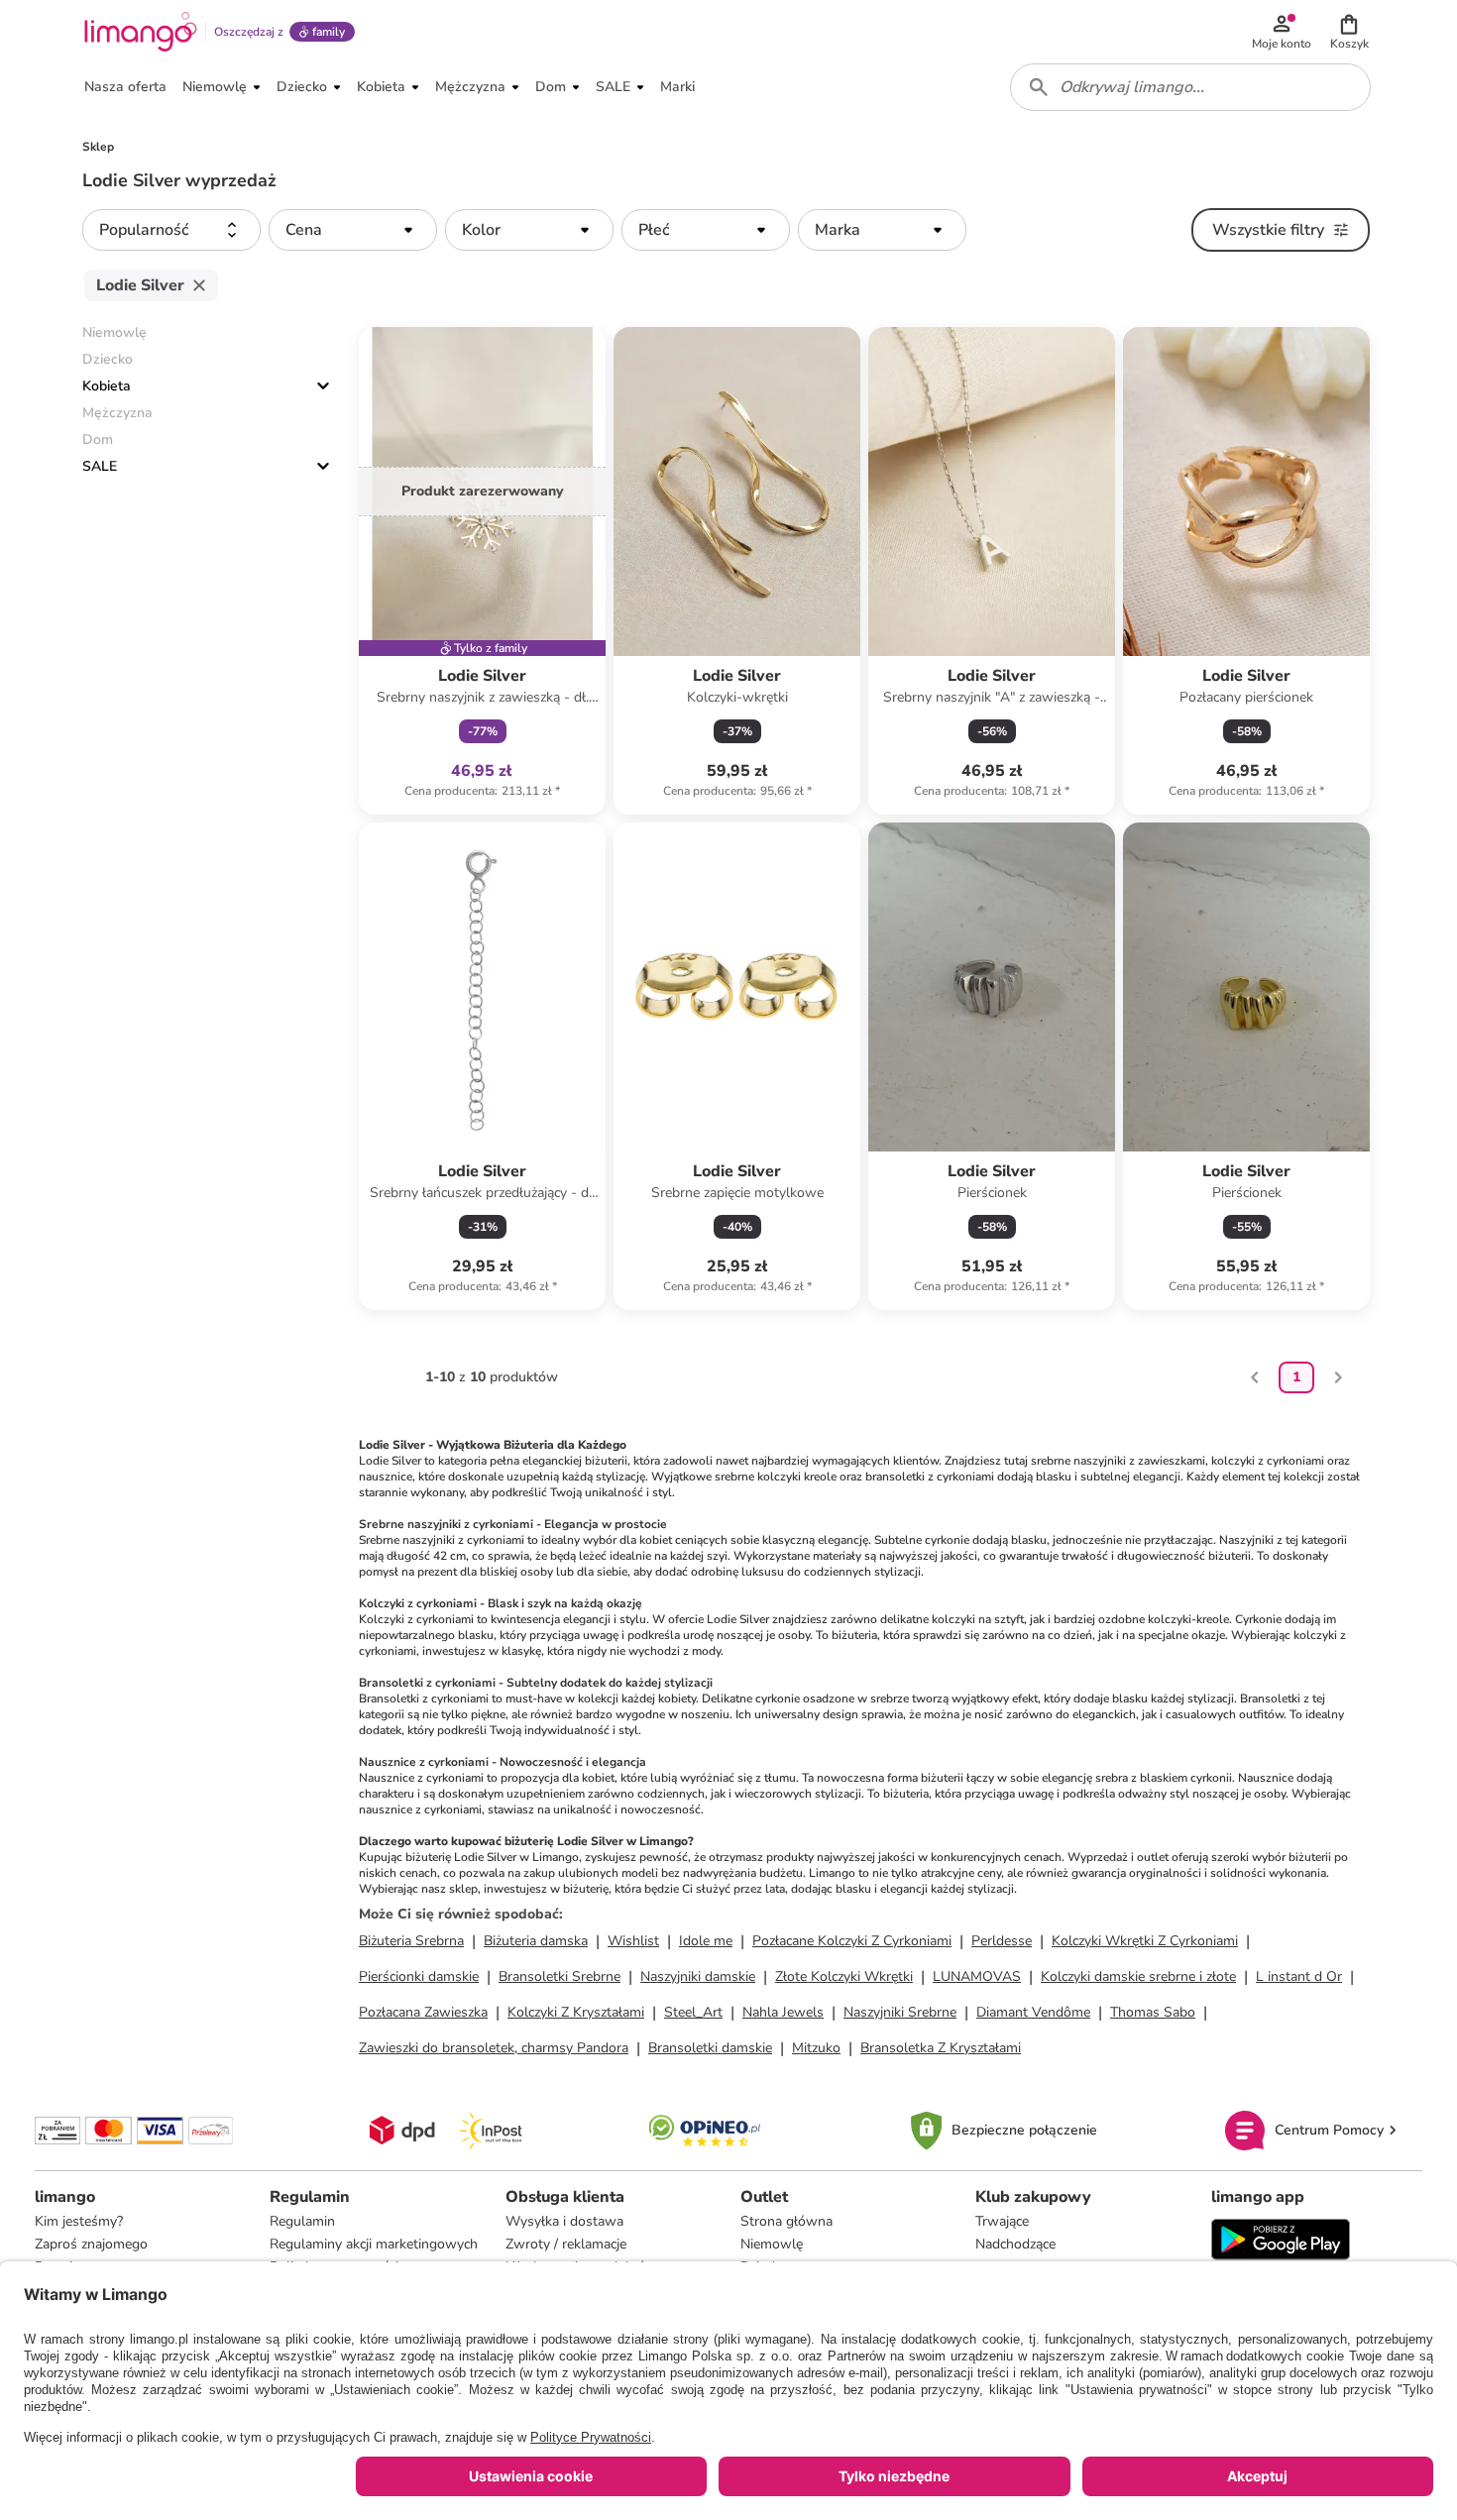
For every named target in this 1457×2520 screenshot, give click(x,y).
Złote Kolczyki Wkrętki (844, 1976)
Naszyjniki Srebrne (900, 2012)
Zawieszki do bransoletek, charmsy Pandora (494, 2048)
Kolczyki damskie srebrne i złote (1138, 1976)
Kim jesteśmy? (79, 2221)
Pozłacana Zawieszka (423, 2012)
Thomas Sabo (1153, 2012)
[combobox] (1190, 87)
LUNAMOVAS (977, 1976)
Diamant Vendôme (1033, 2012)
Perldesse (1002, 1941)
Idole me (706, 1941)
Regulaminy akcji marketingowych (374, 2244)
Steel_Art (693, 2012)
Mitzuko (816, 2048)
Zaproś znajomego (91, 2244)
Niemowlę (772, 2244)
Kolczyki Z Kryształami (576, 2012)
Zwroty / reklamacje (566, 2244)
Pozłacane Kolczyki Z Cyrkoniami (852, 1941)
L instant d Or (1299, 1976)
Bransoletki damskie (710, 2048)
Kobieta (107, 386)
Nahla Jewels (783, 2012)
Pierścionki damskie (419, 1976)
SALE (100, 466)
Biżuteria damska (536, 1941)
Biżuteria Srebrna (411, 1941)
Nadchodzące (1015, 2244)
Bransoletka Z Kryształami (941, 2048)
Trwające (1002, 2221)
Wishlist (633, 1941)
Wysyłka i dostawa (564, 2221)
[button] (1349, 32)
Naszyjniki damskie (698, 1976)
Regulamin (302, 2221)
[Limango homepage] (141, 32)
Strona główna (786, 2221)
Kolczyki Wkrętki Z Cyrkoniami (1145, 1941)
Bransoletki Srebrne (560, 1976)
